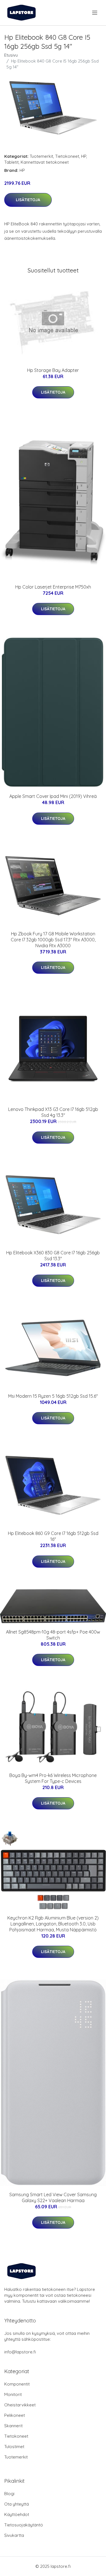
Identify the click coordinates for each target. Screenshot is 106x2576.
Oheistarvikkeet (20, 2405)
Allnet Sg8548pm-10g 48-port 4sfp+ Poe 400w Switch (53, 1635)
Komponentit (17, 2384)
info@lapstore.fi (20, 2352)
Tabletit (11, 162)
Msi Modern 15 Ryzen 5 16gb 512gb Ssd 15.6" (53, 1396)
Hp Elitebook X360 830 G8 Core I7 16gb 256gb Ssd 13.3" (53, 1256)
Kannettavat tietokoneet (45, 162)
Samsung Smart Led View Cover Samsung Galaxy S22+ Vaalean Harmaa (53, 2197)
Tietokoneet (67, 156)
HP (84, 156)
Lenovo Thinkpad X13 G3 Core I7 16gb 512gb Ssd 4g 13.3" (53, 1112)
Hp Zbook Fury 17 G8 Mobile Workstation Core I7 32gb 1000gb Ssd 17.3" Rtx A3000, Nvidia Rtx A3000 (53, 940)
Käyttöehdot (17, 2514)
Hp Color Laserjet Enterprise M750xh (53, 587)
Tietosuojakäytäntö (24, 2525)
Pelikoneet (15, 2415)
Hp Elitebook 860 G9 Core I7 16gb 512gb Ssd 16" (53, 1536)
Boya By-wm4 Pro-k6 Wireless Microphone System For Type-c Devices (53, 1778)
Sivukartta (14, 2535)
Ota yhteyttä (17, 2504)
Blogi (9, 2494)
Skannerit (13, 2426)
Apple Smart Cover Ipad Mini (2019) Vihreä (53, 796)
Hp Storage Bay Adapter (53, 370)
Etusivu (11, 55)
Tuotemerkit (41, 156)
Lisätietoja (28, 200)
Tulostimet (14, 2447)
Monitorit (13, 2394)
